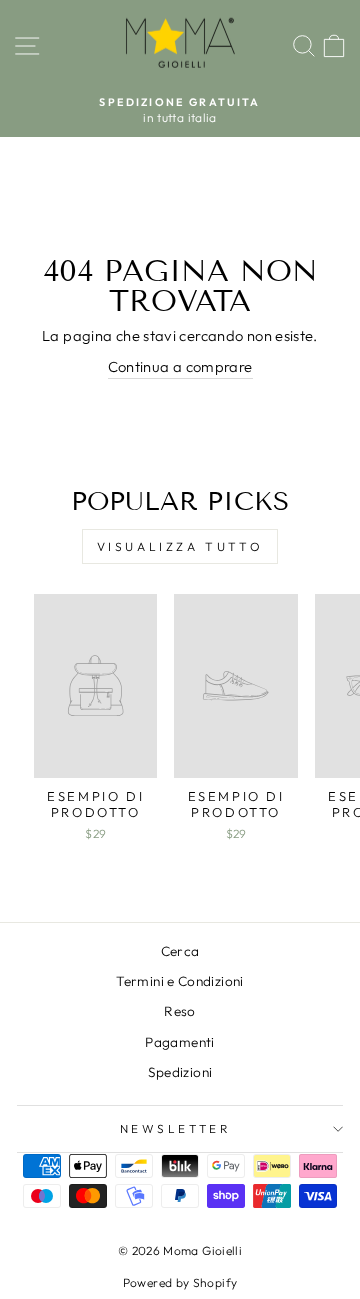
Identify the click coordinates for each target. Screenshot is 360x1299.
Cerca (180, 951)
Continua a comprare (180, 366)
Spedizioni (180, 1072)
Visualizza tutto (180, 546)
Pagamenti (179, 1042)
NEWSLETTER (175, 1128)
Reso (179, 1011)
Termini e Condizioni (179, 981)
